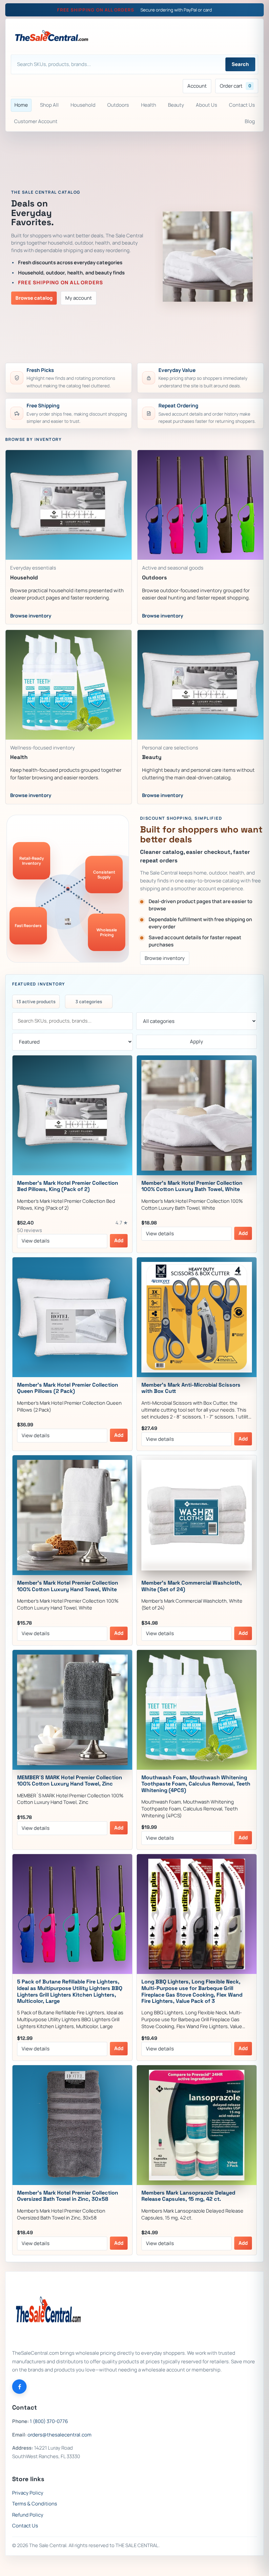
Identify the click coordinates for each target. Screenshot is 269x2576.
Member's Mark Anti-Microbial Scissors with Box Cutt (191, 1388)
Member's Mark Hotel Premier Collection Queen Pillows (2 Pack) (68, 1388)
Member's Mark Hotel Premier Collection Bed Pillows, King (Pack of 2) (68, 1186)
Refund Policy (28, 2515)
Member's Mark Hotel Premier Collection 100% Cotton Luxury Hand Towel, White (68, 1586)
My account (79, 298)
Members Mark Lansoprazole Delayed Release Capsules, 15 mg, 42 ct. (188, 2196)
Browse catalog (34, 298)
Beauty (176, 105)
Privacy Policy (28, 2493)
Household (83, 105)
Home (21, 105)
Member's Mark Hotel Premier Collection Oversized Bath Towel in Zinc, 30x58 (68, 2196)
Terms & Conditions (35, 2504)
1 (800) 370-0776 (49, 2421)
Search (240, 64)
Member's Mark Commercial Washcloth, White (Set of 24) (192, 1586)
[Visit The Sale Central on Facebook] (19, 2387)
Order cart (236, 86)
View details (36, 1241)
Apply (197, 1041)
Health (149, 105)
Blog (250, 121)
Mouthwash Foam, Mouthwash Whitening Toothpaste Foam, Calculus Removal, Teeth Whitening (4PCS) (196, 1784)
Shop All (49, 105)
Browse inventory (165, 958)
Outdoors (118, 105)
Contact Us (242, 105)
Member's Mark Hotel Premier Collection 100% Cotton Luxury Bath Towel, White (192, 1186)
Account (197, 86)
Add (119, 1240)
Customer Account (36, 121)
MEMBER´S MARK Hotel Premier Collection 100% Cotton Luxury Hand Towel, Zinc (70, 1781)
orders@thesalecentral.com (60, 2435)
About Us (207, 105)
